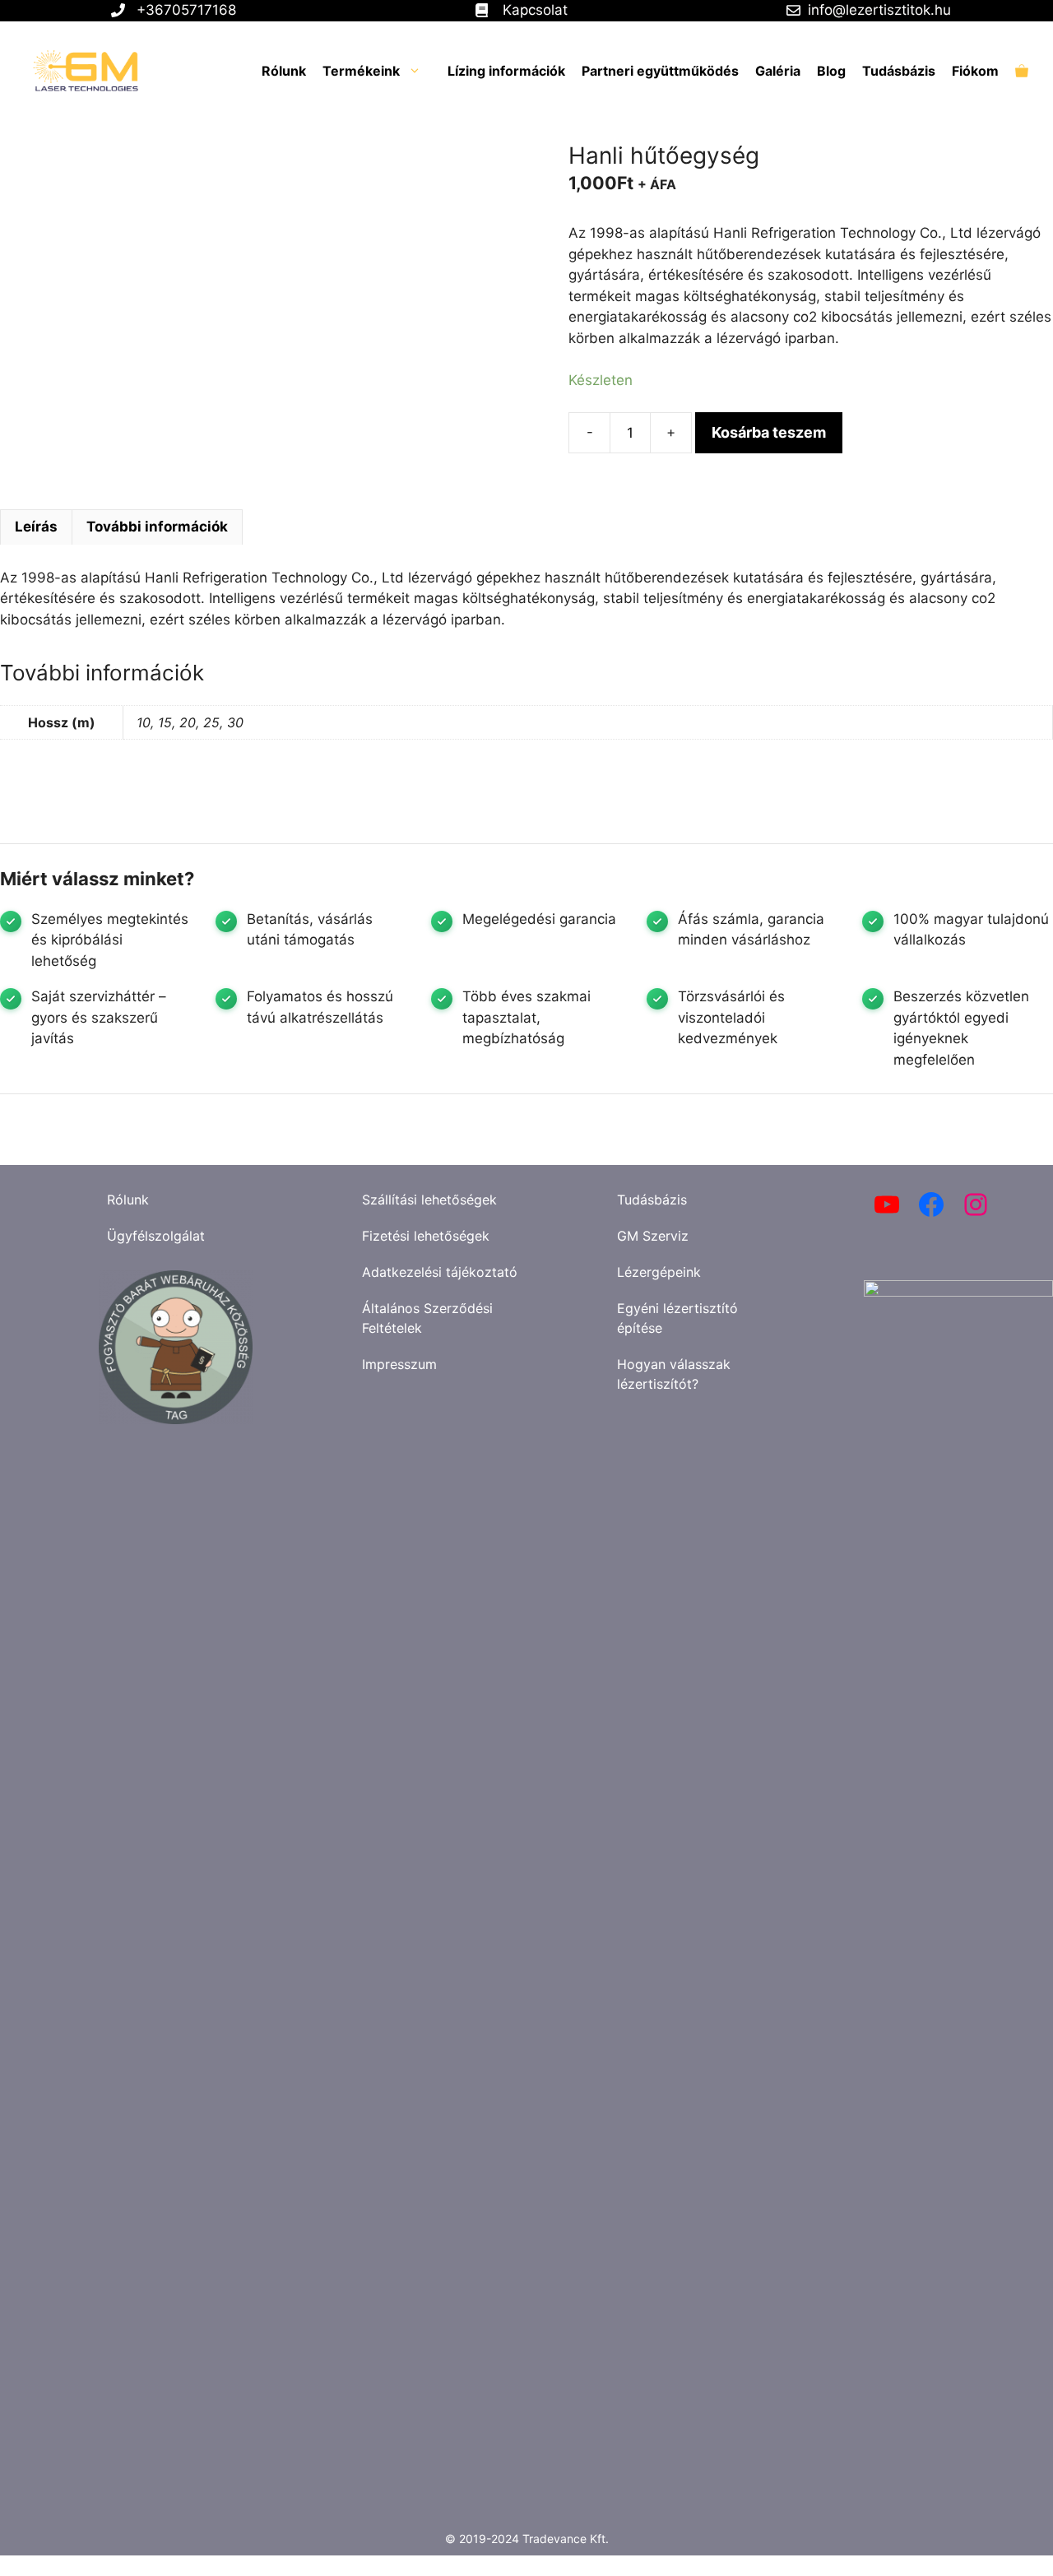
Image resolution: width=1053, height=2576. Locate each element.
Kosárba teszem (769, 432)
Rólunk (284, 71)
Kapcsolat (535, 10)
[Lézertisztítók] (77, 71)
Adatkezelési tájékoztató (440, 1272)
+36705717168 (186, 10)
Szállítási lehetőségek (429, 1200)
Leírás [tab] (36, 527)
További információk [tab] (157, 527)
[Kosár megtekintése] (1022, 71)
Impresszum (399, 1364)
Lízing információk (506, 71)
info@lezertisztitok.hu (879, 10)
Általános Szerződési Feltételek (427, 1318)
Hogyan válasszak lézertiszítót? (674, 1374)
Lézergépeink (659, 1272)
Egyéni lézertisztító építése (677, 1318)
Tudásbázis (899, 71)
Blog (831, 71)
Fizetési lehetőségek (426, 1236)
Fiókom (975, 71)
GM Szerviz (653, 1236)
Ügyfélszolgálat (156, 1236)
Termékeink (361, 71)
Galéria (778, 71)
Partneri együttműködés (660, 71)
